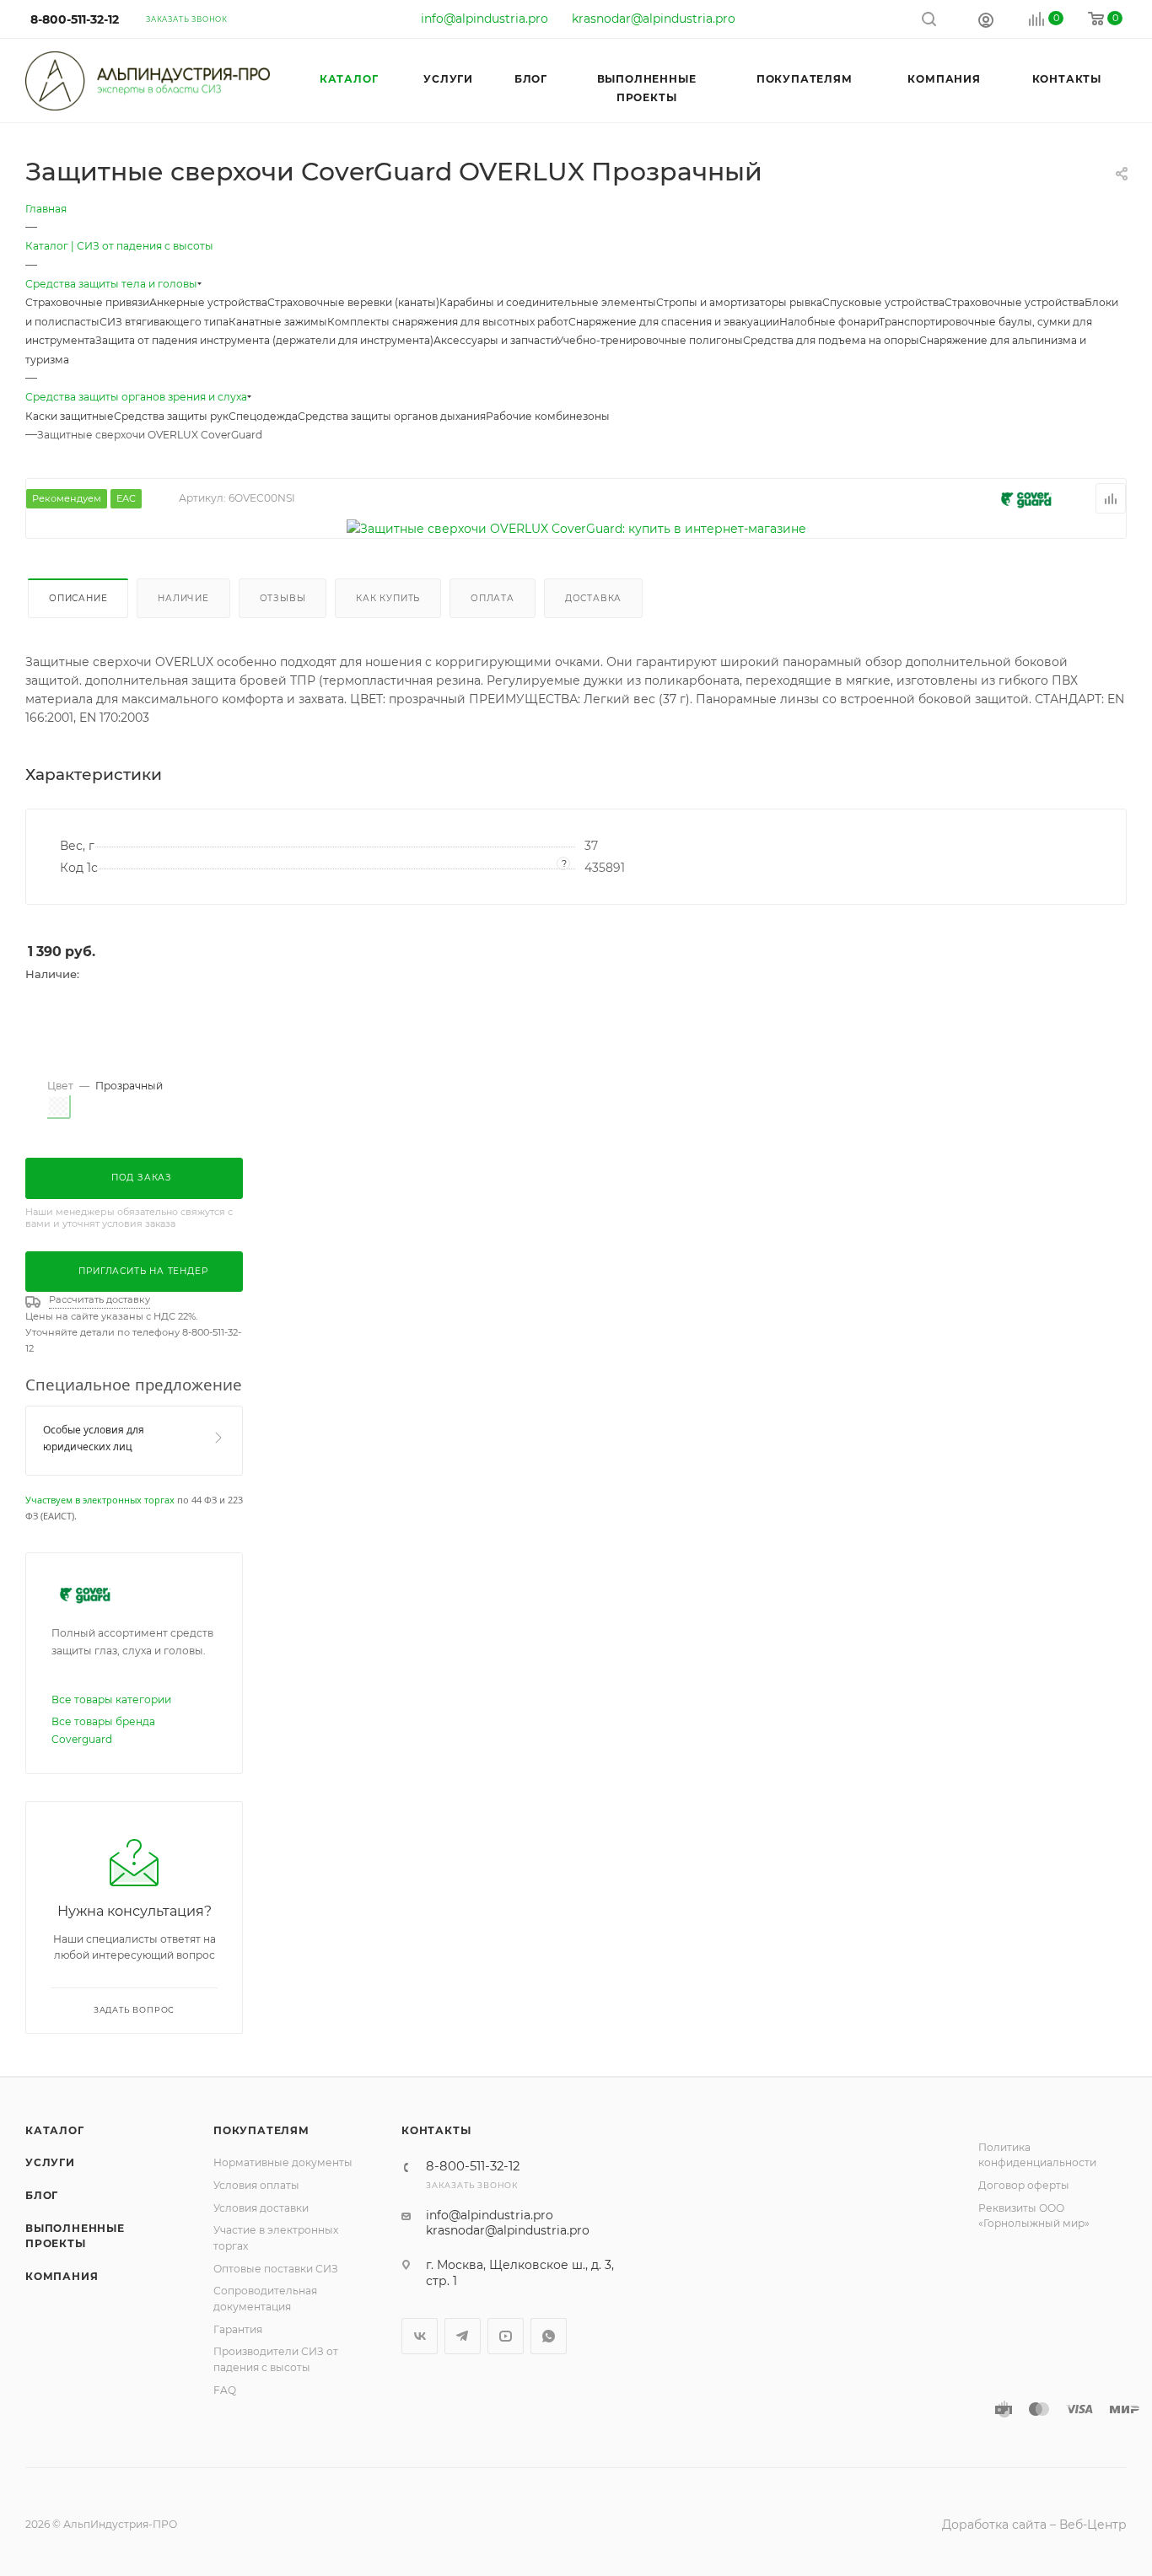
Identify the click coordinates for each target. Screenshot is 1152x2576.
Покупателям (261, 2130)
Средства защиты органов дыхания (392, 416)
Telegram (463, 2336)
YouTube (506, 2336)
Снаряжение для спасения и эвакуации (674, 322)
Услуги (50, 2162)
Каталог (55, 2130)
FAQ (225, 2390)
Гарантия (238, 2329)
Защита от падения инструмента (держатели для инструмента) (264, 340)
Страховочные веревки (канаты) (353, 302)
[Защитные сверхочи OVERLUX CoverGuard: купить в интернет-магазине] (576, 528)
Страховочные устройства (1015, 302)
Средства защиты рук (171, 416)
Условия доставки (261, 2208)
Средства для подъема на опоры (831, 340)
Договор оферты (1024, 2185)
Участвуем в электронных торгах (100, 1500)
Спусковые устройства (883, 302)
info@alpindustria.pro (484, 19)
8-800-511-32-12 (75, 19)
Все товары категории (111, 1699)
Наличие (183, 598)
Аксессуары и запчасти (495, 340)
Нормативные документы (283, 2162)
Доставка (593, 598)
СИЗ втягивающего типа (164, 322)
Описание (78, 598)
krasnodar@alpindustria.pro (654, 19)
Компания (62, 2276)
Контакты (436, 2130)
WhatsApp (549, 2336)
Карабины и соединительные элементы (548, 302)
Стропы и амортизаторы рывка (739, 302)
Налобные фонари (829, 322)
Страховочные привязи (87, 302)
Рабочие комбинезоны (548, 416)
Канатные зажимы (278, 322)
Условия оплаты (256, 2185)
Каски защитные (70, 416)
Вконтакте (420, 2336)
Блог (42, 2195)
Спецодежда (263, 416)
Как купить (388, 598)
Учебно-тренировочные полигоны (650, 340)
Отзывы (283, 598)
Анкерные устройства (208, 302)
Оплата (493, 598)
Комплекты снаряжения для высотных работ (448, 322)
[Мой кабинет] (986, 19)
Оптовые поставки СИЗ (276, 2269)
